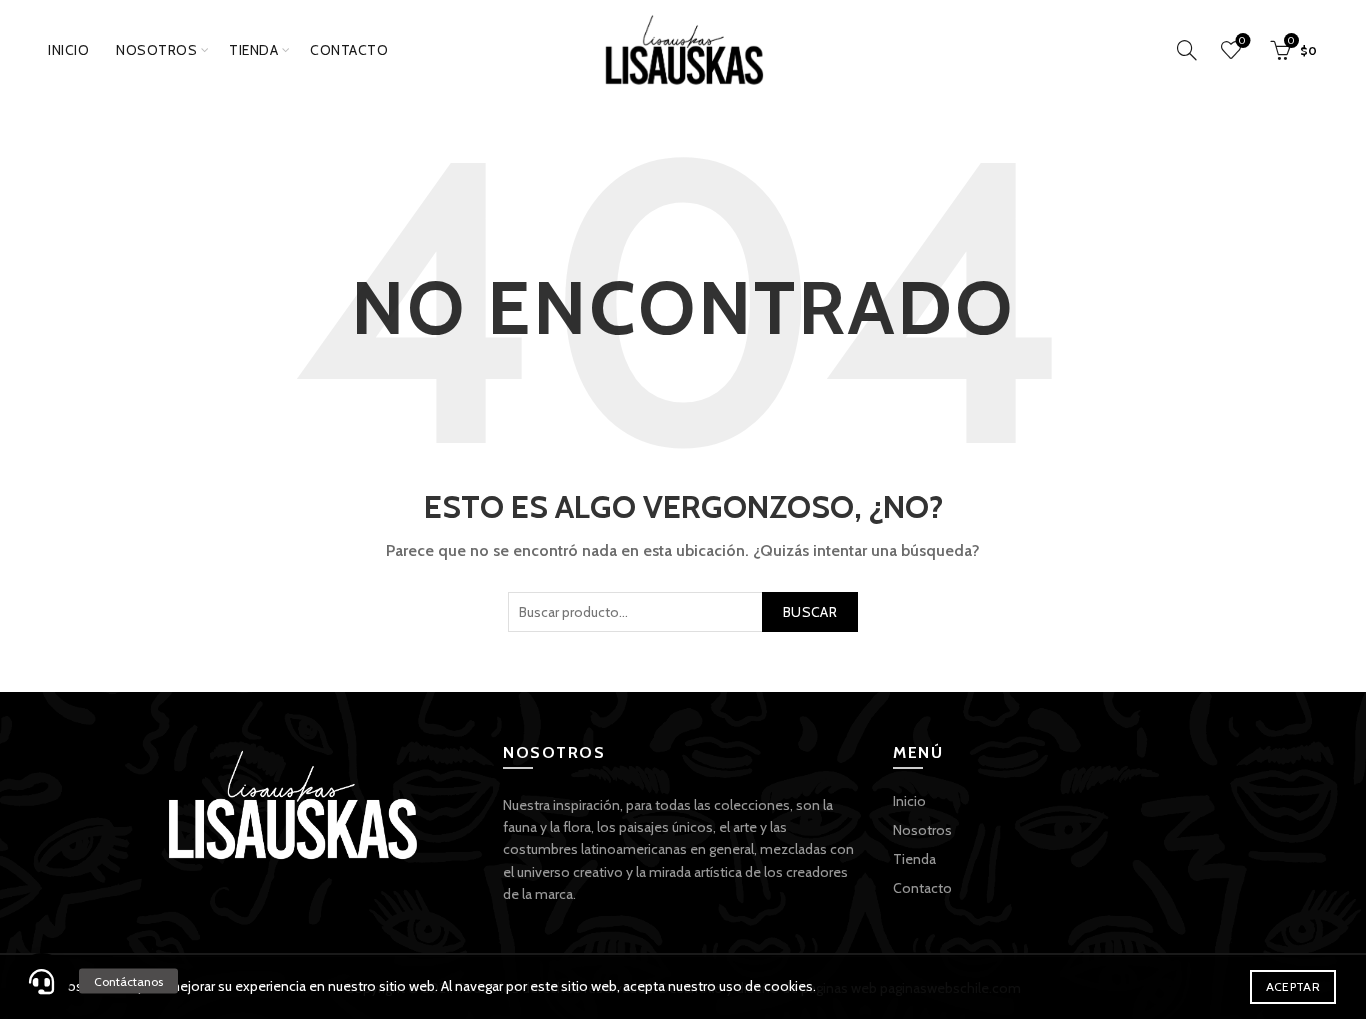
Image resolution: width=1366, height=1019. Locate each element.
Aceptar (1293, 986)
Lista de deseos (1242, 41)
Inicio (68, 50)
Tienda (253, 50)
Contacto (349, 50)
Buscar (810, 612)
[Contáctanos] (42, 981)
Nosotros (156, 50)
